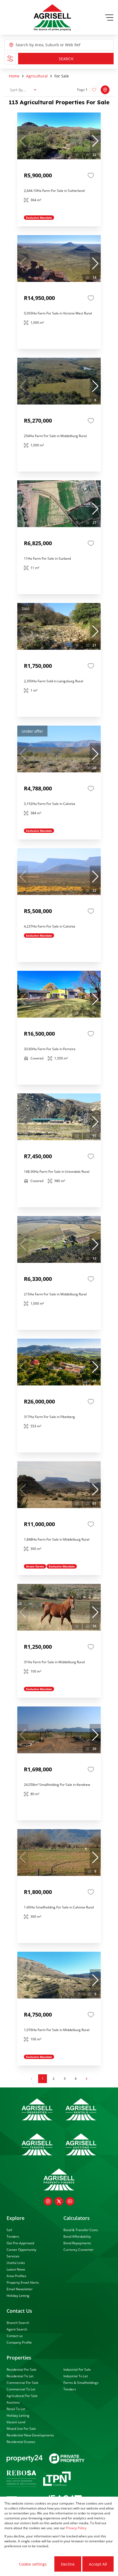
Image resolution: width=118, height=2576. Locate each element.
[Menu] (109, 18)
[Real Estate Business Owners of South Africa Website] (21, 2479)
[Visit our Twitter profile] (59, 2201)
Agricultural (37, 76)
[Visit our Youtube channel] (70, 2201)
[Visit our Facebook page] (48, 2201)
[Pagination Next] (86, 2079)
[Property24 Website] (25, 2459)
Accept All (98, 2564)
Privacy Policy (76, 2528)
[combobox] (41, 45)
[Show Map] (105, 90)
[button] (95, 141)
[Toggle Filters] (10, 59)
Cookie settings (33, 2564)
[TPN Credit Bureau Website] (57, 2480)
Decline (68, 2564)
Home (14, 76)
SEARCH (66, 59)
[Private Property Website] (67, 2459)
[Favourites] (91, 175)
